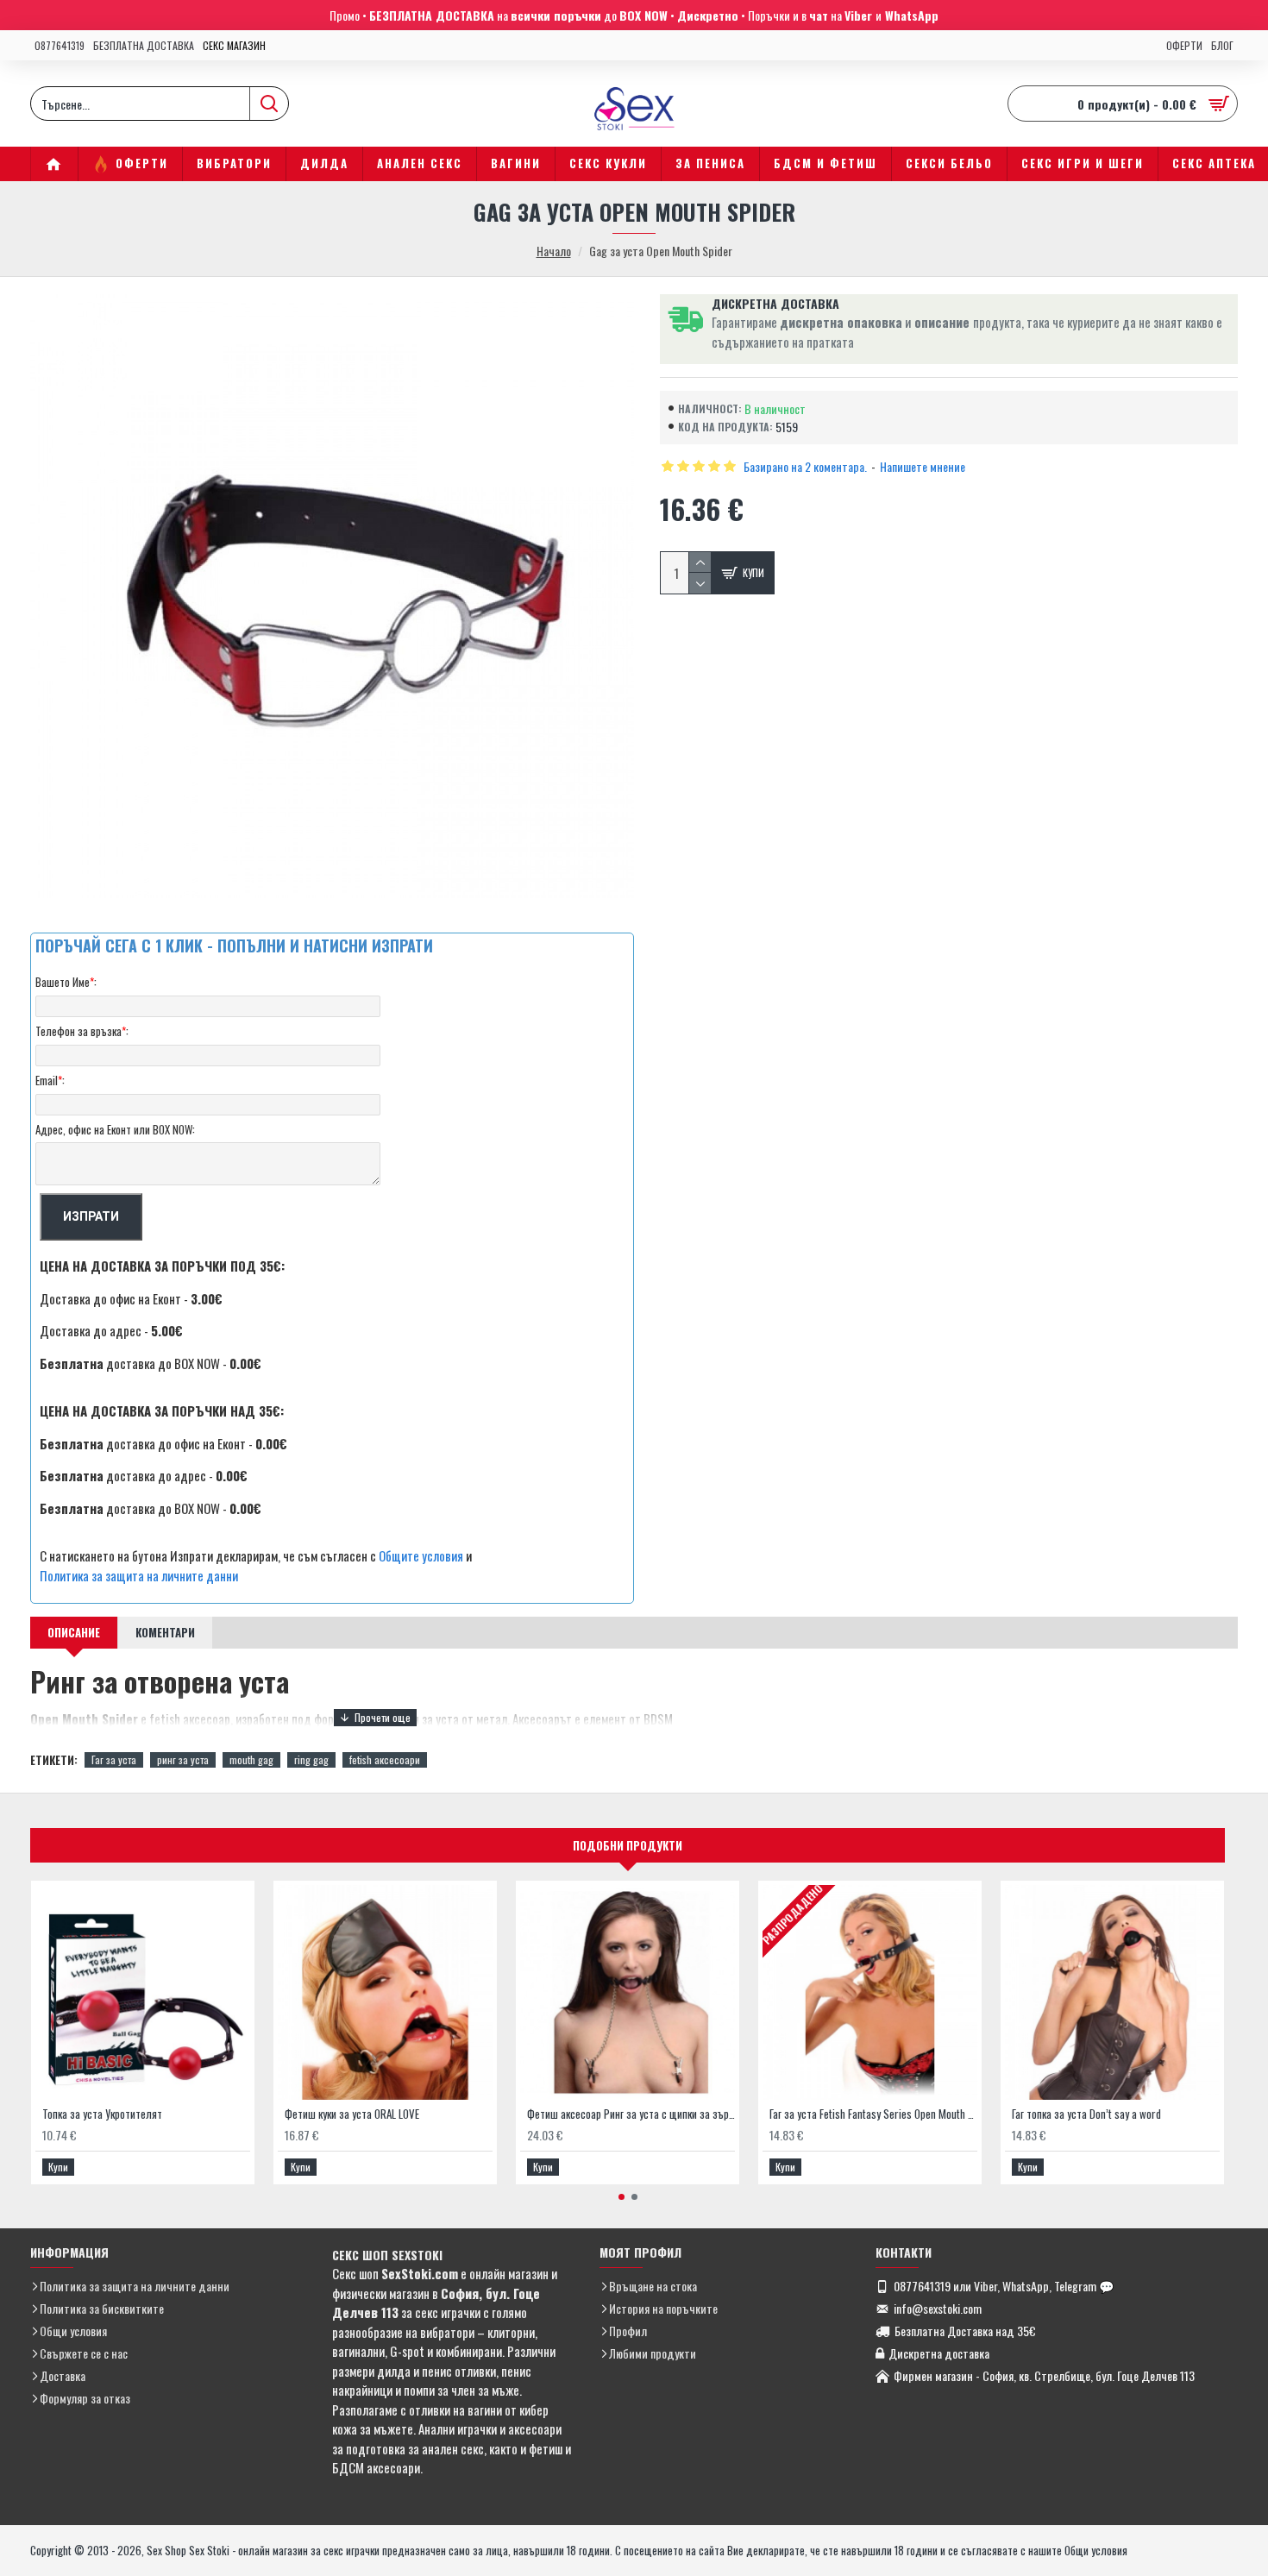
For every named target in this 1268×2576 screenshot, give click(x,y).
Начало (554, 251)
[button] (621, 2197)
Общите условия (421, 1555)
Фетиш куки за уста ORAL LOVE (352, 2114)
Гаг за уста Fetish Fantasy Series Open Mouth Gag (873, 2114)
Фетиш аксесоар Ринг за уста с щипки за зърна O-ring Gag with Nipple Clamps (631, 2114)
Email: (50, 1080)
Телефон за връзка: (82, 1031)
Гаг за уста (114, 1759)
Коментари (165, 1632)
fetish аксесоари (385, 1759)
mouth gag (251, 1759)
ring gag (311, 1759)
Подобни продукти (628, 1845)
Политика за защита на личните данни (139, 1575)
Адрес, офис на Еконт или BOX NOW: (115, 1129)
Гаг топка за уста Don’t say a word (1086, 2114)
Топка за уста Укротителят (102, 2114)
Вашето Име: (66, 982)
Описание (74, 1632)
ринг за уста (183, 1759)
